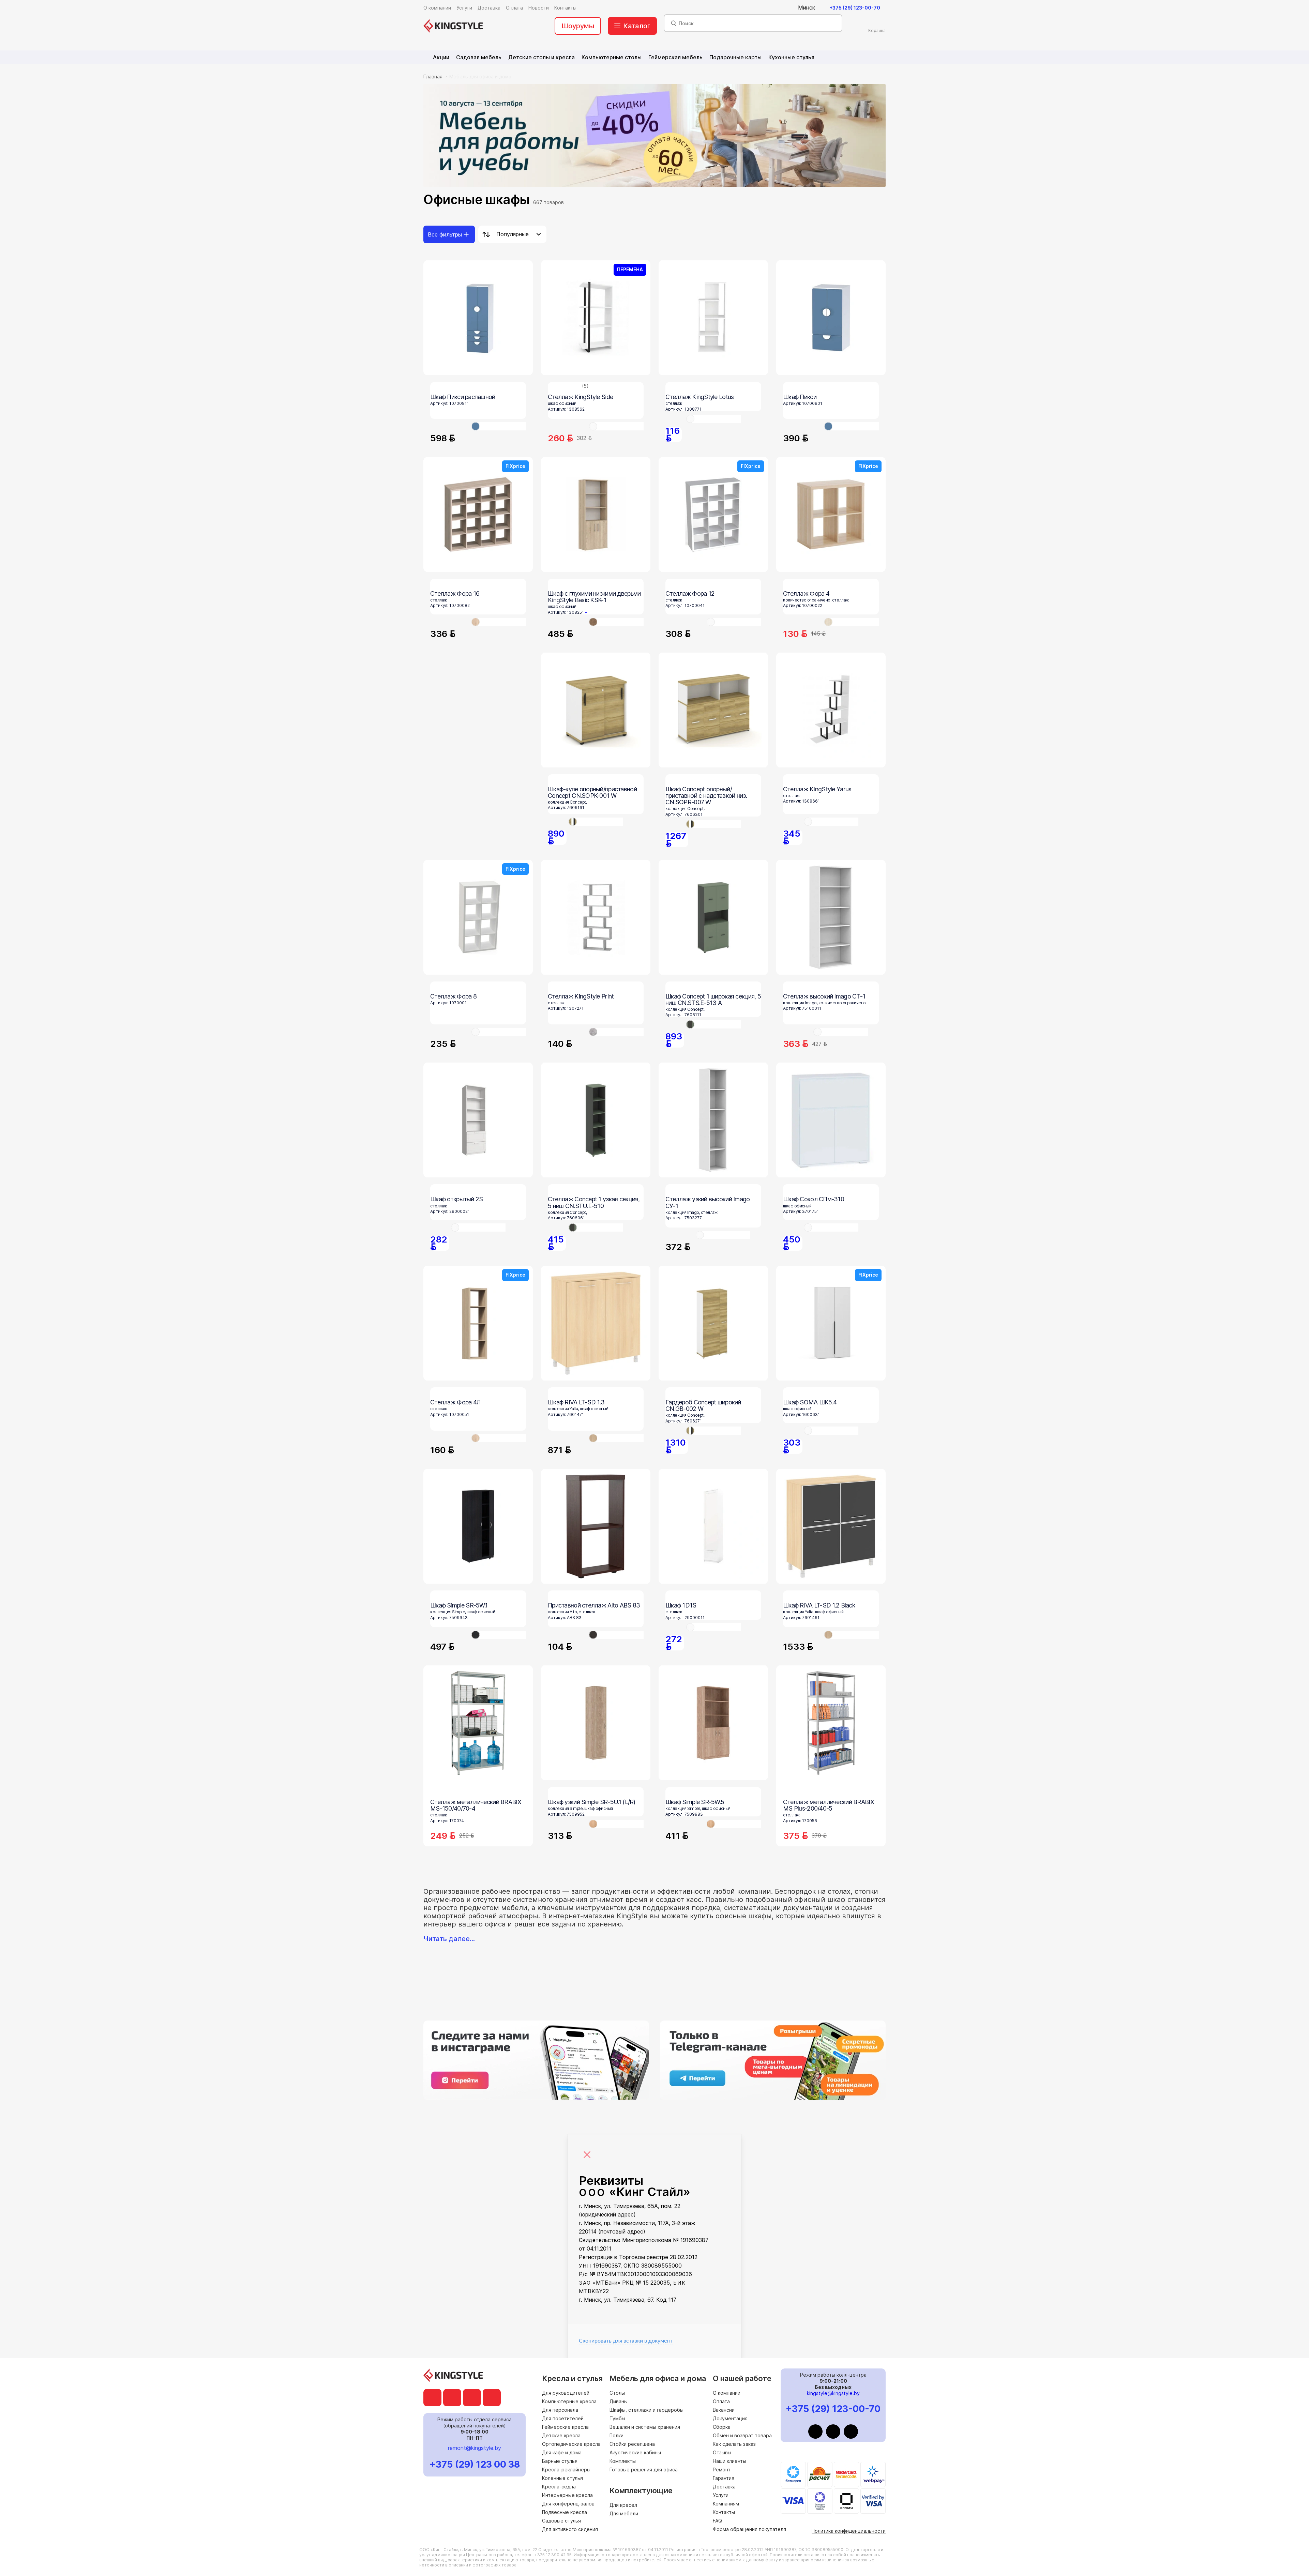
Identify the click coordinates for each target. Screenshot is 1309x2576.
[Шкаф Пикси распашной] (478, 318)
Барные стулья (560, 2461)
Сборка (722, 2427)
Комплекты (623, 2461)
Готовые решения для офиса (644, 2470)
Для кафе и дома (562, 2452)
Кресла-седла (559, 2487)
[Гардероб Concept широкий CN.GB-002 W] (713, 1323)
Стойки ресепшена (632, 2444)
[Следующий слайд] (875, 1032)
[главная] (453, 26)
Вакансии (724, 2410)
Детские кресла (561, 2435)
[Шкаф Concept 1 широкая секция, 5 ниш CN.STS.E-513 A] (713, 917)
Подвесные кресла (565, 2512)
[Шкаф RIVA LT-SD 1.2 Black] (831, 1526)
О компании (727, 2393)
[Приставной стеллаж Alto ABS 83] (596, 1526)
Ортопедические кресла (571, 2444)
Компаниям (726, 2504)
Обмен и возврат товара (742, 2435)
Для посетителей (563, 2418)
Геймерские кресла (565, 2427)
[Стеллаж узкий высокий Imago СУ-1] (713, 1120)
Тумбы (617, 2418)
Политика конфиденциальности (849, 2531)
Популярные (513, 234)
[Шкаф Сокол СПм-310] (831, 1120)
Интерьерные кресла (567, 2495)
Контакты (724, 2512)
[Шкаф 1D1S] (713, 1526)
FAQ (717, 2521)
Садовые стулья (561, 2521)
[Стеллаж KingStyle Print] (596, 917)
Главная (433, 77)
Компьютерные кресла (569, 2401)
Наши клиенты (729, 2461)
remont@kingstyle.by (475, 2448)
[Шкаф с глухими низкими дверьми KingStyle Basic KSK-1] (596, 514)
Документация (730, 2418)
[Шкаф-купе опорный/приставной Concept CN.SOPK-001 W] (596, 710)
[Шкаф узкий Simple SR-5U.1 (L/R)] (596, 1723)
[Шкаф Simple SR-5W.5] (713, 1723)
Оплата (721, 2401)
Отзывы (722, 2452)
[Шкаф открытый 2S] (478, 1120)
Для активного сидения (570, 2529)
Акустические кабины (635, 2452)
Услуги (721, 2495)
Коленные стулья (562, 2478)
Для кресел (623, 2505)
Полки (616, 2435)
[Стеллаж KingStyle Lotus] (713, 318)
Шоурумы (578, 26)
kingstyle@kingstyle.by (833, 2393)
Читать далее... (449, 1939)
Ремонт (722, 2470)
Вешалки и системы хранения (645, 2427)
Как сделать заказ (734, 2444)
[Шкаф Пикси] (831, 318)
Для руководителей (566, 2393)
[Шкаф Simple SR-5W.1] (478, 1526)
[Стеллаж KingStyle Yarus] (831, 710)
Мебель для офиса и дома (480, 77)
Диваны (619, 2401)
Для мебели (624, 2513)
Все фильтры (445, 234)
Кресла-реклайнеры (566, 2470)
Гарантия (724, 2478)
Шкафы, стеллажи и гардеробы (646, 2410)
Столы (617, 2393)
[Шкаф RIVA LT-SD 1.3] (596, 1323)
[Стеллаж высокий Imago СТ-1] (831, 917)
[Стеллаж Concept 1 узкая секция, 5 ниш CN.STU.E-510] (596, 1120)
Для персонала (560, 2410)
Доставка (724, 2487)
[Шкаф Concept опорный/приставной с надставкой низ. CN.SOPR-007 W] (713, 710)
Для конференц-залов (568, 2504)
